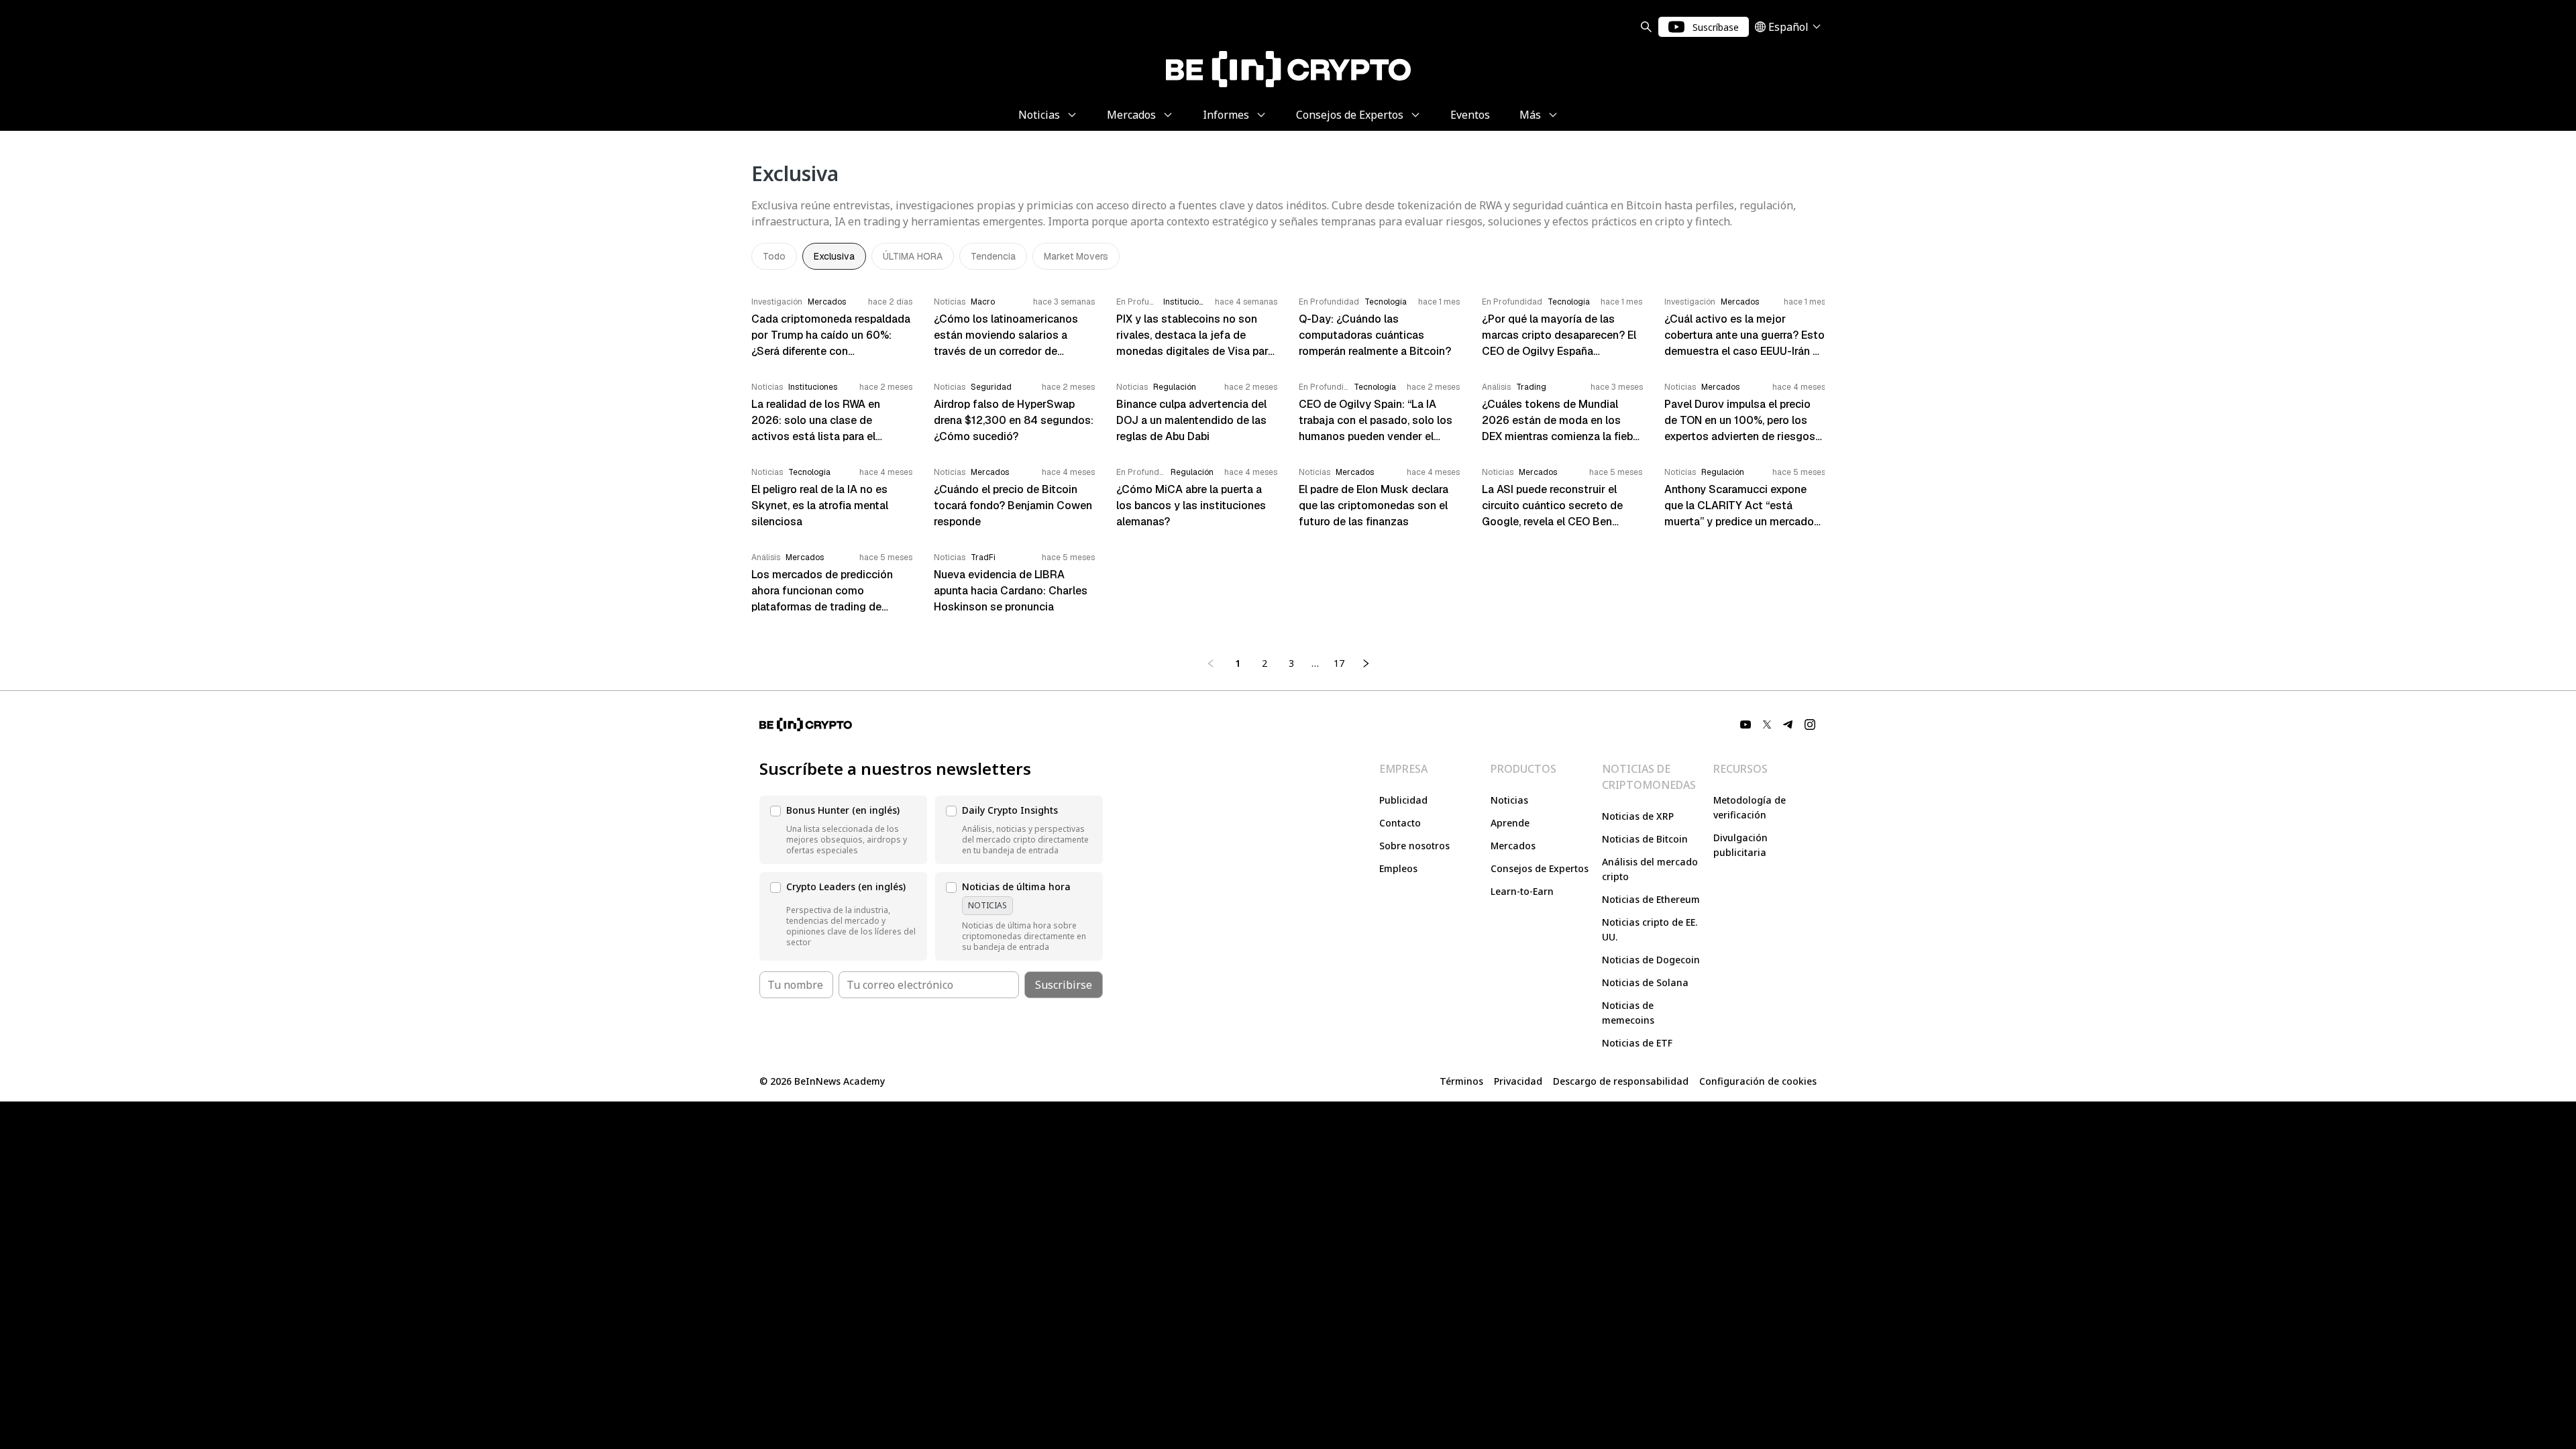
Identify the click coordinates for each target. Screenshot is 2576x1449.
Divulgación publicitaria (1740, 845)
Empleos (1398, 868)
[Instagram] (1810, 724)
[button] (843, 830)
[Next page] (1366, 663)
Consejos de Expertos (1540, 868)
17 (1339, 663)
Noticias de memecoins (1628, 1013)
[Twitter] (1767, 724)
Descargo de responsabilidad (1621, 1081)
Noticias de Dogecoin (1651, 960)
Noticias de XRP (1638, 816)
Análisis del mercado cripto (1650, 869)
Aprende (1510, 823)
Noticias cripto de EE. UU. (1650, 929)
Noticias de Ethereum (1651, 899)
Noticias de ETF (1637, 1043)
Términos (1461, 1081)
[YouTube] (1746, 724)
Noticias (1509, 800)
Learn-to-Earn (1522, 891)
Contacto (1400, 823)
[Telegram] (1788, 724)
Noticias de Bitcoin (1645, 839)
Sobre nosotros (1414, 846)
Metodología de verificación (1750, 807)
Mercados (1513, 846)
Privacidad (1518, 1081)
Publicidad (1403, 800)
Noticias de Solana (1645, 982)
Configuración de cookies (1758, 1081)
